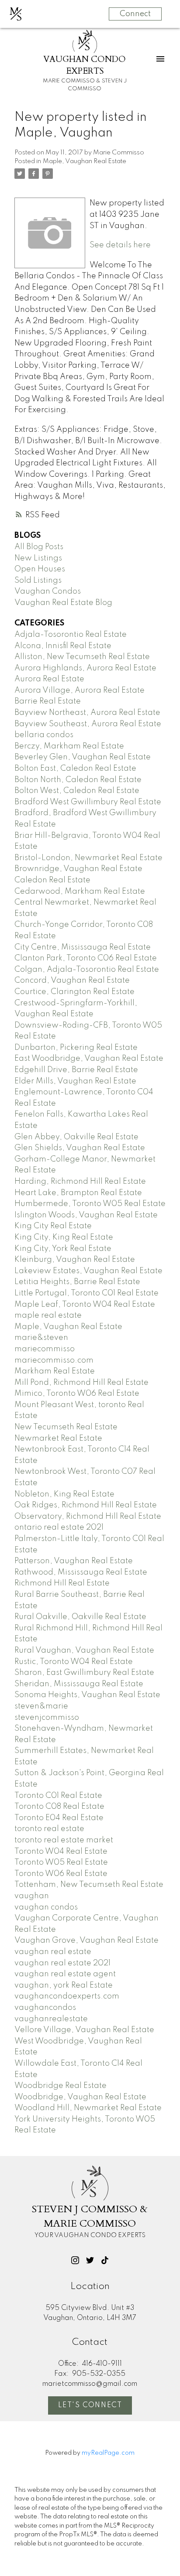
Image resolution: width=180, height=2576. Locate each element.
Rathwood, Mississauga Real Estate (81, 1572)
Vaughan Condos (48, 591)
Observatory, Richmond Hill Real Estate (88, 1517)
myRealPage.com (108, 2453)
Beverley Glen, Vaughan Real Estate (83, 757)
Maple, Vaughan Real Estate (85, 161)
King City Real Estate (53, 1226)
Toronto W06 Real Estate (61, 1874)
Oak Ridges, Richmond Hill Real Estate (86, 1505)
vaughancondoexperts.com (67, 1996)
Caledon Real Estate (52, 880)
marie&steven (41, 1338)
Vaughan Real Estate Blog (63, 603)
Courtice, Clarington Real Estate (74, 992)
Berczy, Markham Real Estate (69, 746)
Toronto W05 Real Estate (61, 1862)
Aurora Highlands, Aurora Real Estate (85, 668)
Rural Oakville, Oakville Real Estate (80, 1617)
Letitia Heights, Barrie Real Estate (77, 1282)
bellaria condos (44, 735)
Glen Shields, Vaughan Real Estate (80, 1148)
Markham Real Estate (55, 1371)
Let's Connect (90, 2405)
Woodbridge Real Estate (61, 2086)
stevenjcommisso (47, 1718)
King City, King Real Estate (64, 1237)
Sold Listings (38, 581)
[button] (75, 2260)
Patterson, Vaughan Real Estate (74, 1561)
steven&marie (41, 1706)
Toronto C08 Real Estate (59, 1807)
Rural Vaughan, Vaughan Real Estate (84, 1650)
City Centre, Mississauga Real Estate (83, 947)
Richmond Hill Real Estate (62, 1583)
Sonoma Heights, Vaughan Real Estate (87, 1695)
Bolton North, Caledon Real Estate (78, 780)
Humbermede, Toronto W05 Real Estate (90, 1204)
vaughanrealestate (51, 2019)
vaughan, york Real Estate (64, 1985)
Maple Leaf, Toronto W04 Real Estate (85, 1305)
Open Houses (40, 569)
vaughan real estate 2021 (62, 1963)
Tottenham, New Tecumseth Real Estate (89, 1885)
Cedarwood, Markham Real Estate (80, 892)
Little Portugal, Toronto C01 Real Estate (87, 1293)
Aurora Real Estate (49, 679)
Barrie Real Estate (48, 701)
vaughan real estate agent (65, 1974)
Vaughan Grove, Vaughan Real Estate (87, 1941)
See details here (120, 245)
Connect (135, 14)
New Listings (38, 558)
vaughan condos (46, 1907)
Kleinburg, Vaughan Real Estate (75, 1260)
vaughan (32, 1896)
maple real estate (48, 1315)
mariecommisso (45, 1349)
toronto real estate (49, 1829)
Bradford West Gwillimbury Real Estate (88, 802)
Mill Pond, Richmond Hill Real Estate (81, 1383)
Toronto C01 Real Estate (58, 1796)
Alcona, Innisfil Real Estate (63, 646)
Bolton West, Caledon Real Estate (77, 791)
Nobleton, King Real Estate (64, 1494)
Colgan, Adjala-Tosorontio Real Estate (87, 970)
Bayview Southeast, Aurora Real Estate (88, 724)
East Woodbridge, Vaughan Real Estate (89, 1059)
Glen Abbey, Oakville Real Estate (76, 1137)
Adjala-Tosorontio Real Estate (71, 635)
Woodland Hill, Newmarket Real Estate (88, 2108)
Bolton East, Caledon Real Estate (75, 769)
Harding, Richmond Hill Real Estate (80, 1182)
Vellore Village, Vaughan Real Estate (84, 2030)
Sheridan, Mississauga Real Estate (79, 1684)
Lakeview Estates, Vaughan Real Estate (88, 1271)
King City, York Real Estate (63, 1249)
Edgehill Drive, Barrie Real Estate (76, 1070)
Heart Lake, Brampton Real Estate (78, 1193)
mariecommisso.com (54, 1360)
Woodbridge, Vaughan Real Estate (80, 2097)
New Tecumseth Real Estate (66, 1427)
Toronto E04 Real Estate (59, 1818)
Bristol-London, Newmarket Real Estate (88, 858)
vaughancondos (45, 2008)
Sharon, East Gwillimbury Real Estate (84, 1673)
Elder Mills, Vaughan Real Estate (75, 1081)
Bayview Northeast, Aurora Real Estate (87, 713)
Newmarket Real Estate (58, 1438)
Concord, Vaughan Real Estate (72, 981)
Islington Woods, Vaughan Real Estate (86, 1215)
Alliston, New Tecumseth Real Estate (82, 657)
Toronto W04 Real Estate (61, 1852)
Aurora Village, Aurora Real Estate (80, 690)
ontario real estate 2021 (59, 1527)
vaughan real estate (53, 1952)
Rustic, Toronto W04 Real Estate (74, 1662)
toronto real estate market (64, 1840)
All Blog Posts (39, 547)
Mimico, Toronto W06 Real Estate (77, 1394)
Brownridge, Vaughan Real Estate (78, 869)
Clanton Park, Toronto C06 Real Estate (86, 958)
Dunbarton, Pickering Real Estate (76, 1048)
